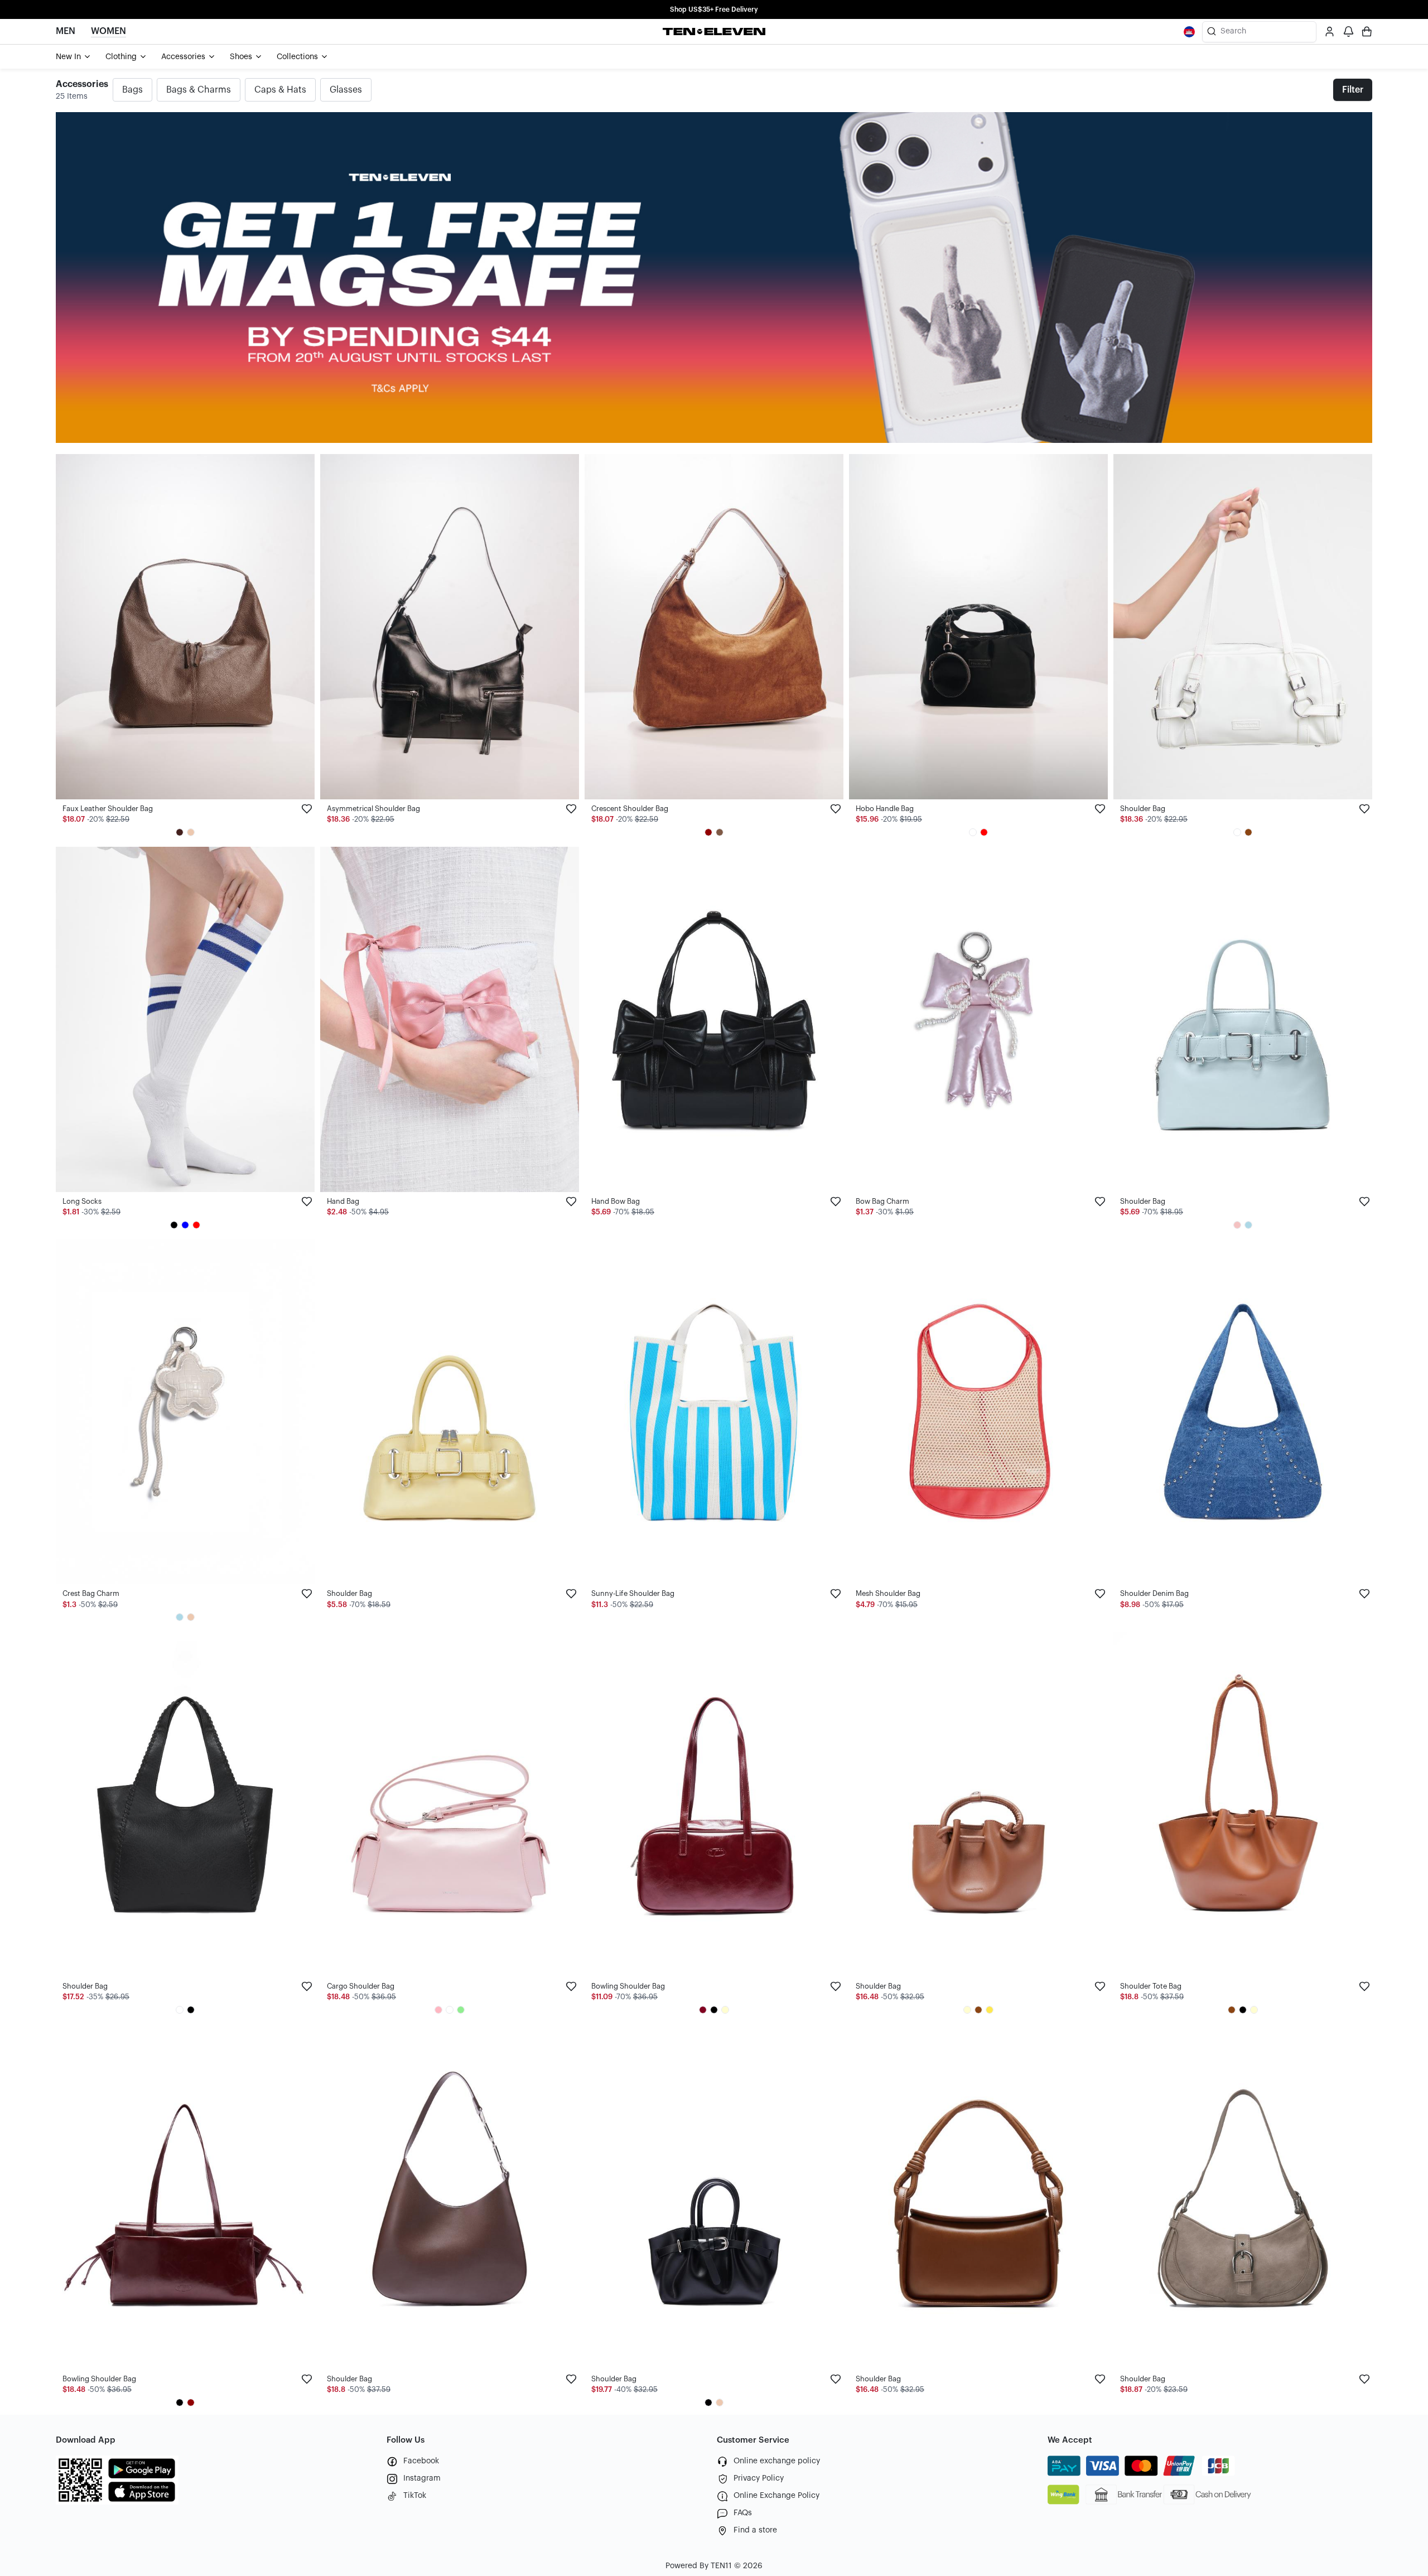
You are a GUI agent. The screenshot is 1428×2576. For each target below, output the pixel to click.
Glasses (346, 90)
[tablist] (714, 57)
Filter (1353, 90)
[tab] (74, 57)
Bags (132, 90)
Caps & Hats (280, 90)
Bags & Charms (199, 90)
